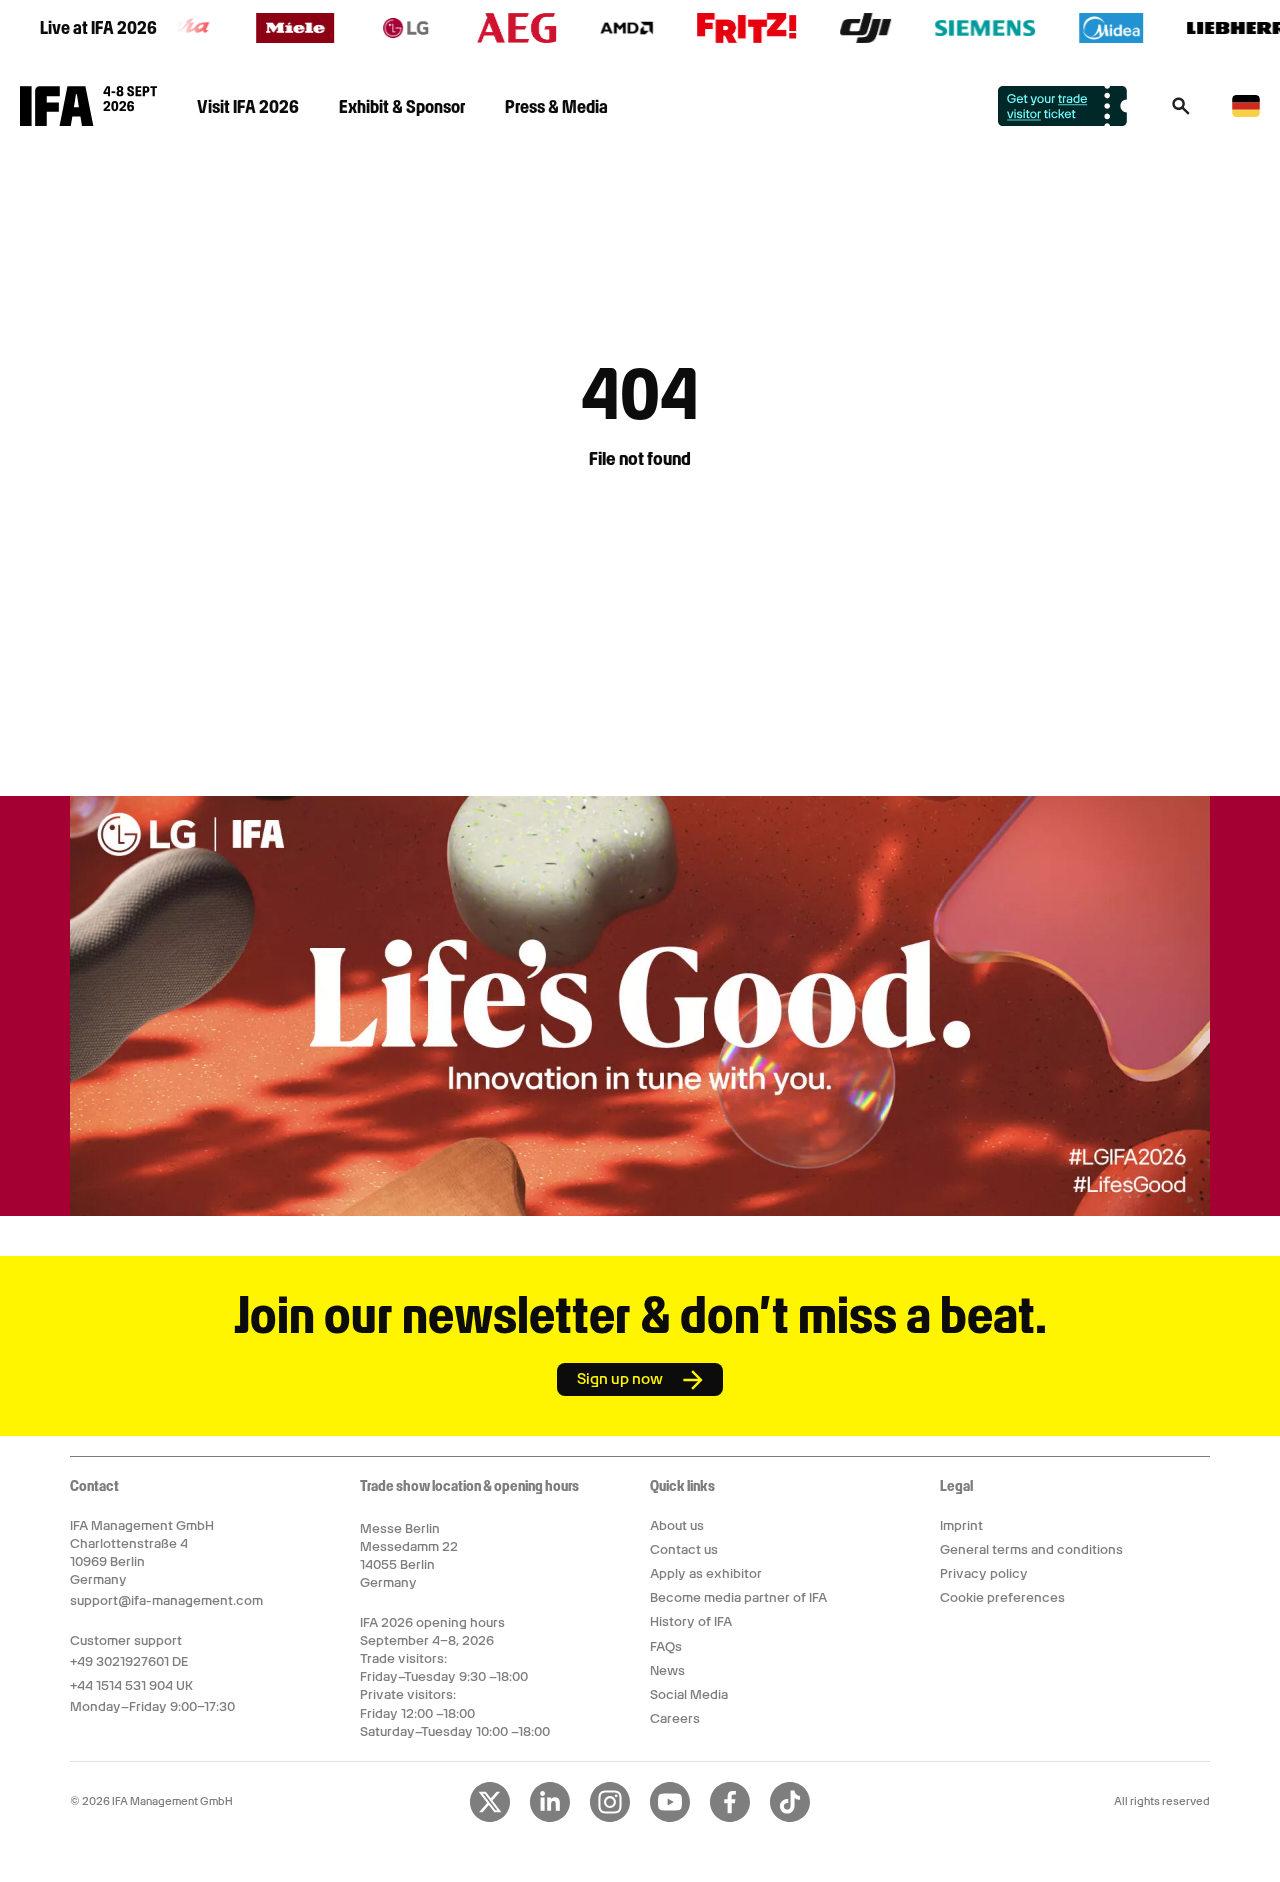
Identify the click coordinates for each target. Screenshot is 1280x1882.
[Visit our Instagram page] (610, 1818)
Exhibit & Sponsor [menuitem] (402, 106)
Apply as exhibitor (706, 1573)
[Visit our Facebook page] (730, 1818)
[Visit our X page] (490, 1818)
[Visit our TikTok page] (790, 1818)
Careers (675, 1718)
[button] (1181, 112)
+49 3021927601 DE (129, 1661)
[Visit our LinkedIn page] (550, 1818)
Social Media (689, 1694)
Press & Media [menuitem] (556, 106)
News (667, 1670)
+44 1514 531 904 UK (131, 1685)
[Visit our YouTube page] (670, 1818)
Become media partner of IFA (738, 1597)
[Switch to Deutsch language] (1246, 113)
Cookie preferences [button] (1002, 1597)
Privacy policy (984, 1573)
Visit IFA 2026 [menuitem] (248, 106)
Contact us (684, 1549)
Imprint (961, 1525)
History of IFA (691, 1621)
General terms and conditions (1031, 1549)
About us (677, 1525)
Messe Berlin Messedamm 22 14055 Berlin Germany (409, 1556)
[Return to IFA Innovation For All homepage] (88, 121)
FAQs (666, 1646)
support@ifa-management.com (166, 1600)
